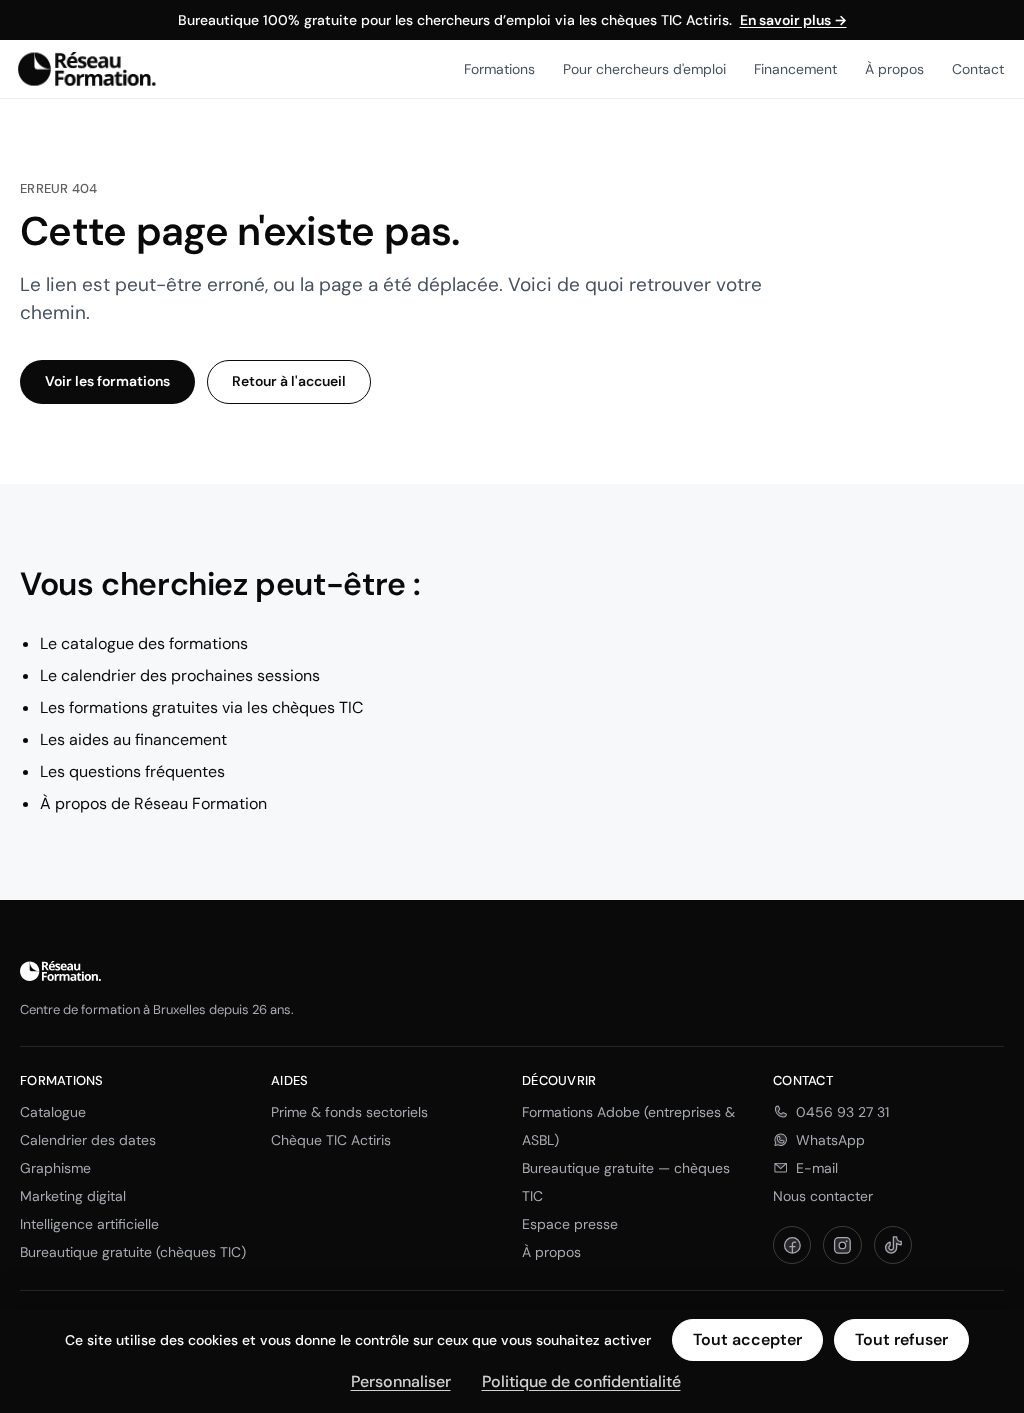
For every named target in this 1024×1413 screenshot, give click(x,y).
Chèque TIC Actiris (331, 1140)
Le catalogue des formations (144, 643)
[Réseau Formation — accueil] (87, 69)
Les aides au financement (133, 739)
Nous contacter (823, 1196)
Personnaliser (401, 1381)
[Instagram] (842, 1245)
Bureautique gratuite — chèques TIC (626, 1182)
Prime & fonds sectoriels (349, 1112)
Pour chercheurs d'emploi (644, 69)
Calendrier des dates (88, 1140)
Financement (795, 69)
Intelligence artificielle (89, 1224)
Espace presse (570, 1224)
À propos (894, 69)
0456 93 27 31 (842, 1112)
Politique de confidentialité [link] (581, 1381)
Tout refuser (901, 1339)
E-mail (817, 1168)
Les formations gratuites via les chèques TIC (201, 707)
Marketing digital (73, 1196)
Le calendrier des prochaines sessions (180, 675)
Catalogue (53, 1112)
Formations (499, 69)
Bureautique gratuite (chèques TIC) (133, 1252)
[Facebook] (792, 1245)
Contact (978, 69)
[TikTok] (893, 1245)
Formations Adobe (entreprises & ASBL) (628, 1126)
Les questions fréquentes (132, 771)
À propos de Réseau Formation (153, 803)
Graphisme (55, 1168)
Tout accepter (747, 1339)
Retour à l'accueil (289, 381)
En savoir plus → (793, 20)
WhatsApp (830, 1140)
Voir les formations (107, 381)
